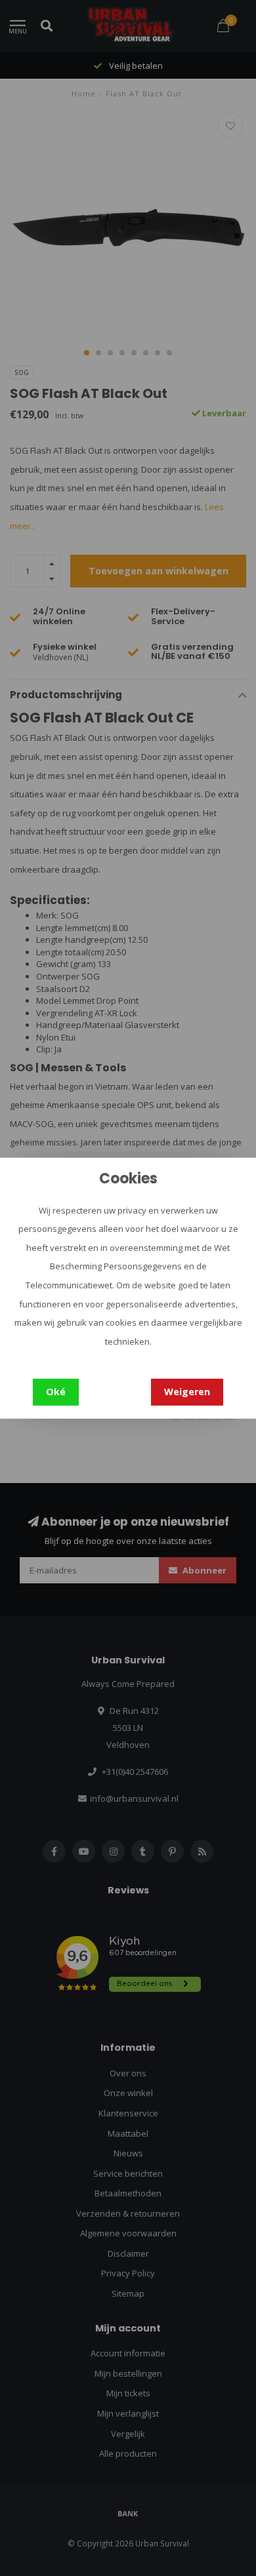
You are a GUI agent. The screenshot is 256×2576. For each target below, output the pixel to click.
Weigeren (187, 1392)
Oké (56, 1392)
